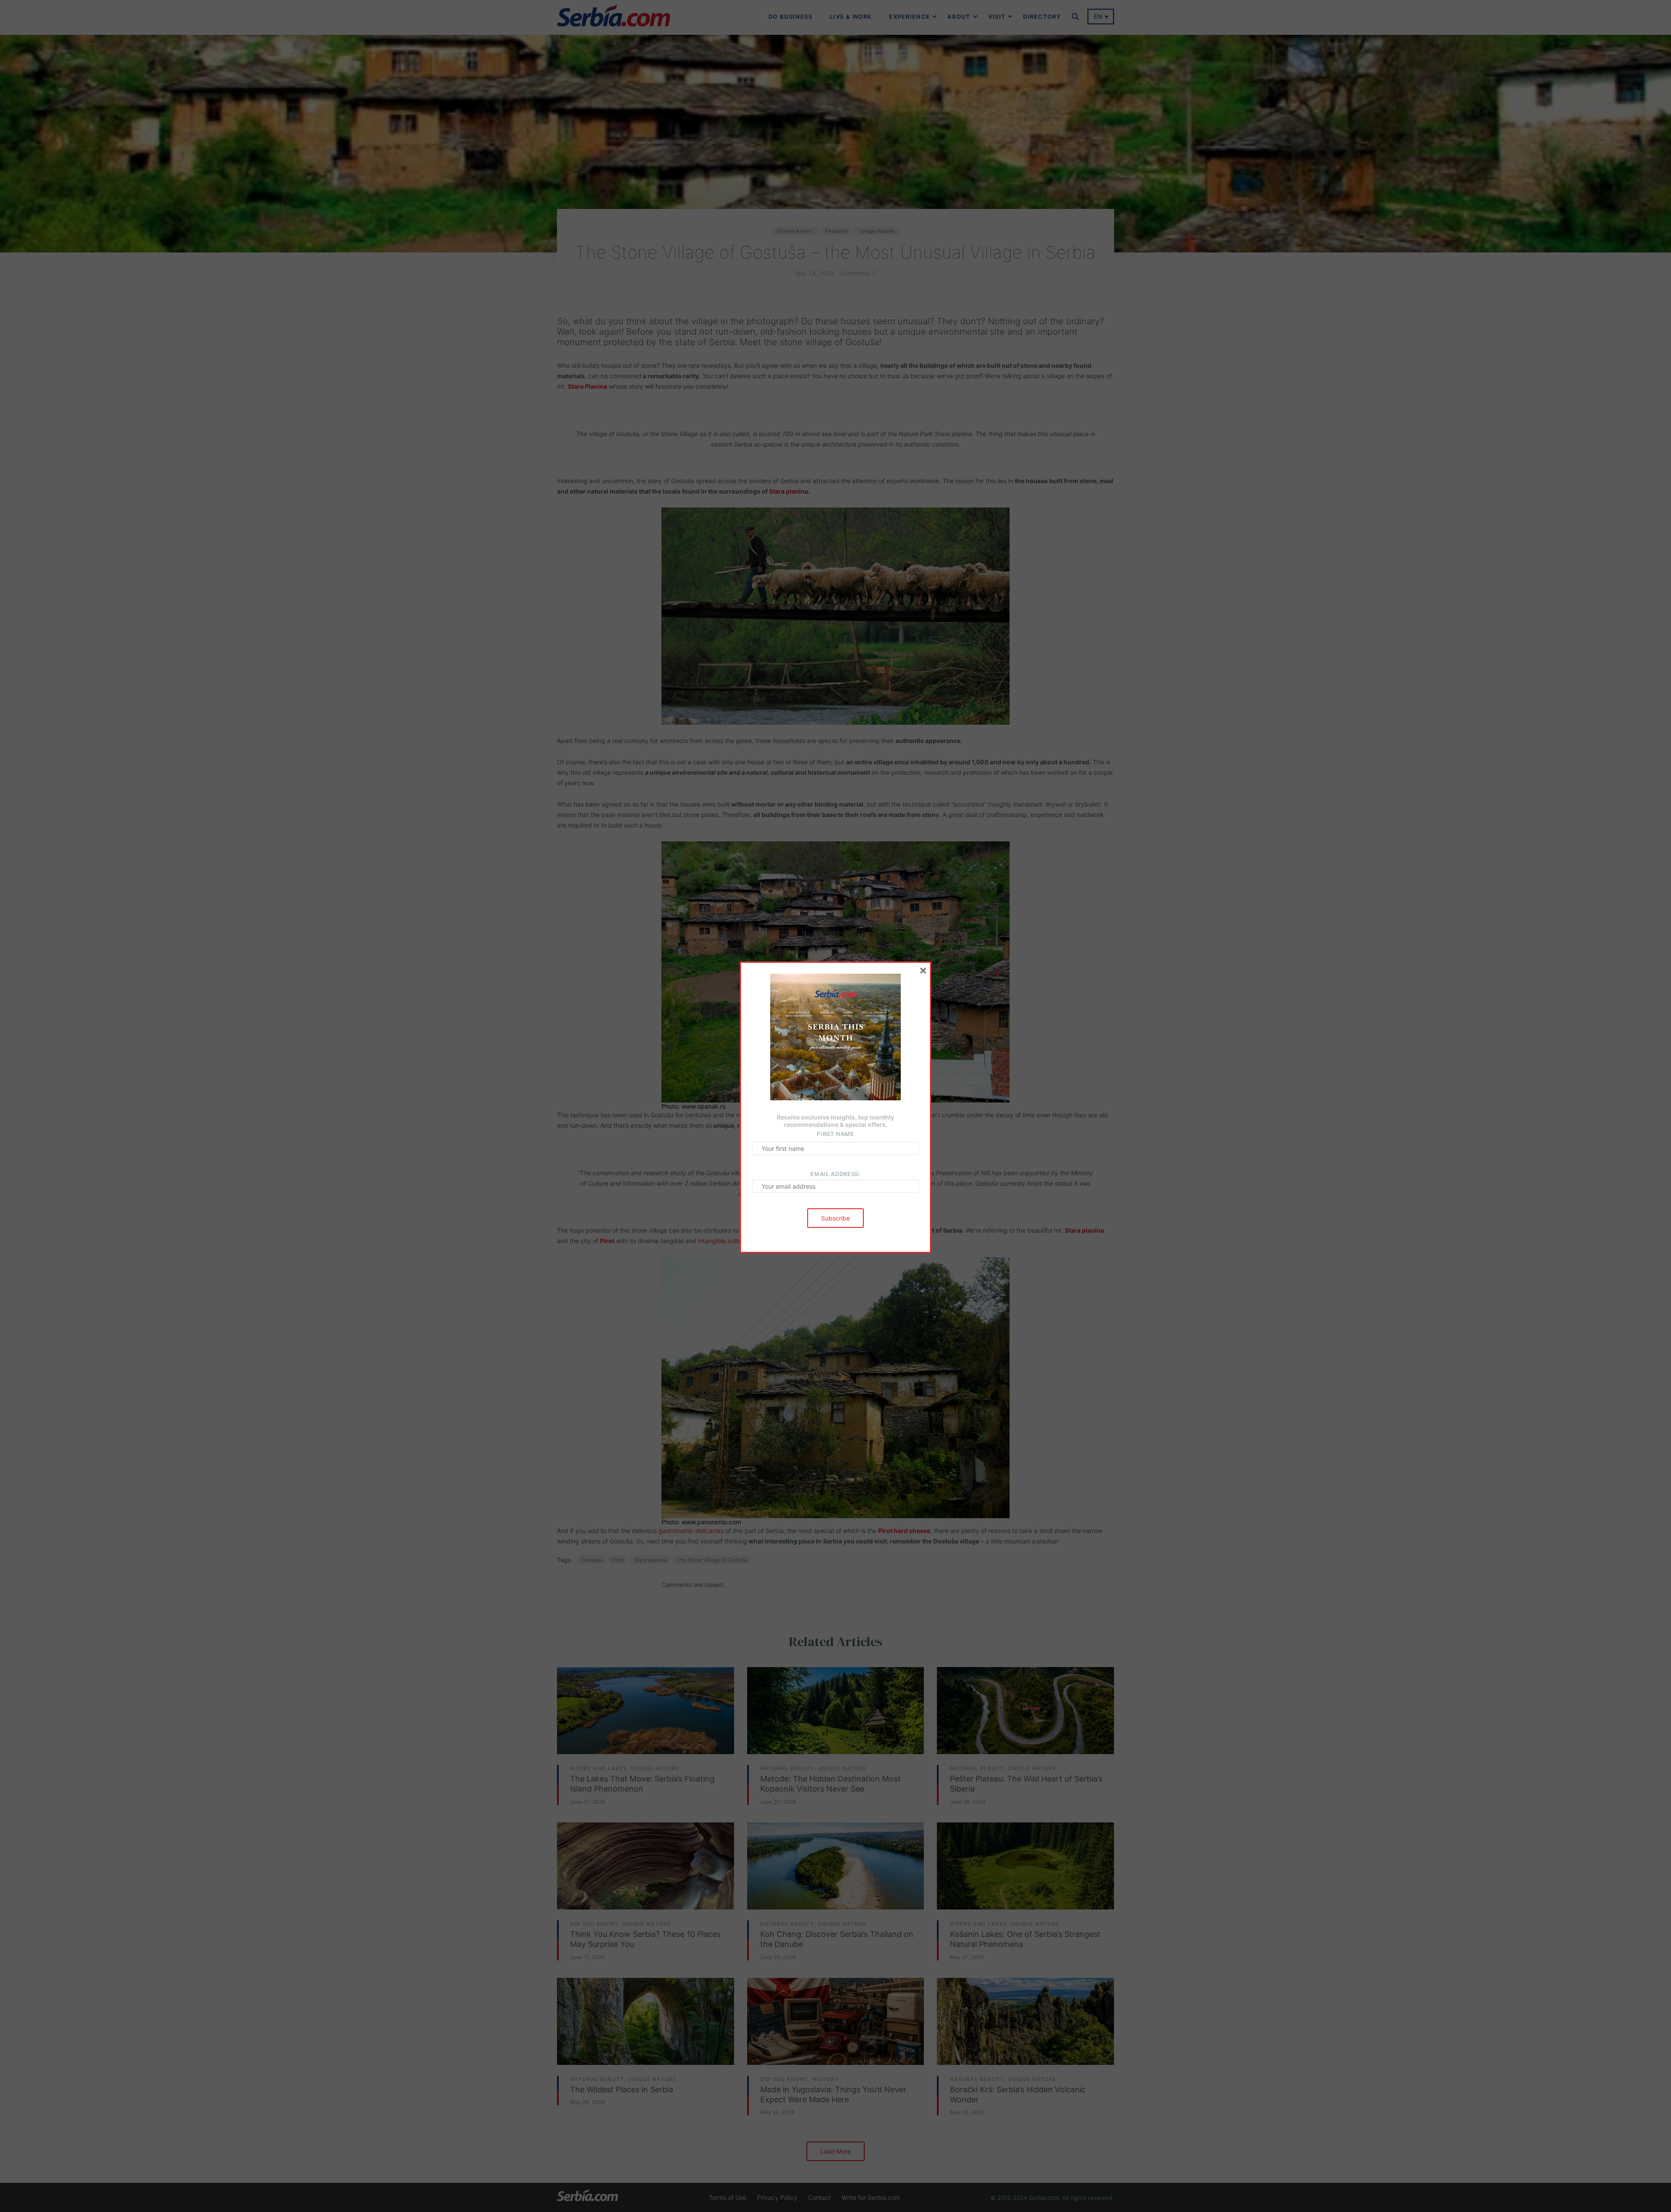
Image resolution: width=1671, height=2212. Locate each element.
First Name (835, 1134)
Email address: (835, 1174)
